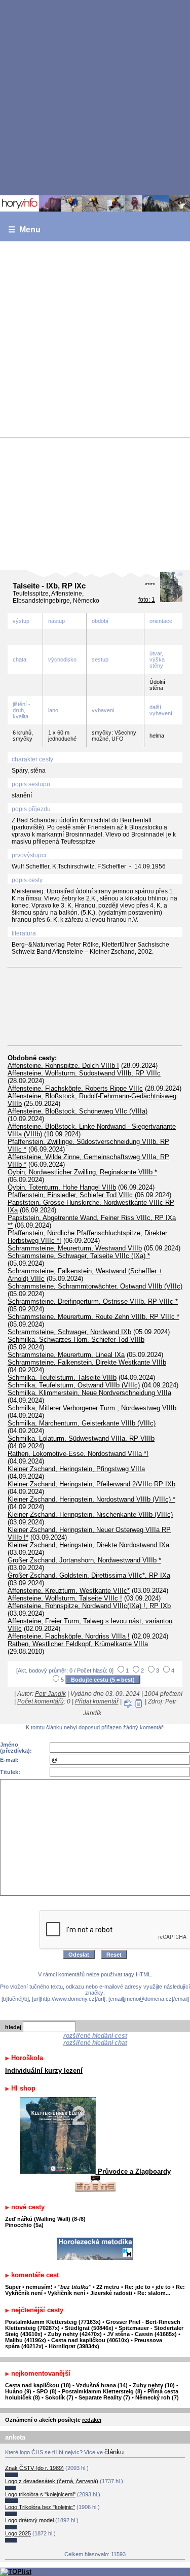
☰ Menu (24, 230)
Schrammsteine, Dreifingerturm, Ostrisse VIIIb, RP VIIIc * (93, 1301)
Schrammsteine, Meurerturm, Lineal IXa (66, 1355)
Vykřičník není (66, 2293)
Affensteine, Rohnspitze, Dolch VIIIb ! (63, 1066)
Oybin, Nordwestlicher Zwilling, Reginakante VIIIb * (82, 1172)
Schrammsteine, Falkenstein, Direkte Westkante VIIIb (87, 1362)
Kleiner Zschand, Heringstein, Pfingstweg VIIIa (76, 1469)
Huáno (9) (18, 2391)
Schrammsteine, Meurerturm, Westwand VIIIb (75, 1248)
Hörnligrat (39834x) (74, 2346)
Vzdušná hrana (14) (102, 2385)
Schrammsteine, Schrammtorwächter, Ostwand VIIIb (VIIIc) (95, 1286)
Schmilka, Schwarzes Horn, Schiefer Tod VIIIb (76, 1339)
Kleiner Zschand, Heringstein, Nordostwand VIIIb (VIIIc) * (91, 1499)
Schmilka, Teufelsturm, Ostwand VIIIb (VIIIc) (74, 1385)
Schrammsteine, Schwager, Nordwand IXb (69, 1332)
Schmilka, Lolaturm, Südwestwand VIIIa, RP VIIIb (81, 1438)
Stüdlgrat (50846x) (89, 2328)
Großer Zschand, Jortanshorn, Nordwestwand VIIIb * (84, 1560)
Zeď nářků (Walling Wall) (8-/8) (45, 2219)
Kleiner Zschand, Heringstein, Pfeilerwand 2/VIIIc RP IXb (91, 1484)
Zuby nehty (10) (154, 2385)
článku (114, 2452)
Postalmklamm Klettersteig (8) (102, 2391)
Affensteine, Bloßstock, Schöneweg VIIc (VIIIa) (78, 1111)
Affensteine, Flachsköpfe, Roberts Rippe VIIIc (75, 1088)
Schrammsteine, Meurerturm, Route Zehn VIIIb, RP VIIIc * (93, 1317)
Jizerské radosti (112, 2293)
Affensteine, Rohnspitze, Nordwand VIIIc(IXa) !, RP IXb (89, 1606)
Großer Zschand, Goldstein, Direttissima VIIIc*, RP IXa (89, 1575)
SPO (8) (47, 2391)
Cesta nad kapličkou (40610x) (90, 2340)
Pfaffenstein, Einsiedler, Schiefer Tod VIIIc (70, 1195)
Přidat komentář (97, 1701)
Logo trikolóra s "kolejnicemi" (40, 2494)
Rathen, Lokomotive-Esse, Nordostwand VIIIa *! (78, 1454)
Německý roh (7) (157, 2397)
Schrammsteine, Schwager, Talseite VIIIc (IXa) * (79, 1256)
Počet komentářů (41, 1701)
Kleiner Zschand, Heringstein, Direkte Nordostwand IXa (88, 1545)
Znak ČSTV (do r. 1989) (34, 2468)
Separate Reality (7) (104, 2397)
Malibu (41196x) (26, 2340)
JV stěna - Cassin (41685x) (142, 2334)
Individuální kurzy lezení (44, 2070)
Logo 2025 (18, 2533)
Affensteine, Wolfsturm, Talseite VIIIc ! (65, 1598)
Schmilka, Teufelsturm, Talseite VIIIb (62, 1378)
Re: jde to (138, 2287)
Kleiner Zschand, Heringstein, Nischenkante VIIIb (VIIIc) (90, 1515)
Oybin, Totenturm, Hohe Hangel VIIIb (62, 1187)
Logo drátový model (29, 2520)
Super (13, 2287)
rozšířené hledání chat (95, 2043)
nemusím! (39, 2287)
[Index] (95, 203)
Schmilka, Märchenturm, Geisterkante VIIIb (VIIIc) (82, 1423)
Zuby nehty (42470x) (75, 2334)
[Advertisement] (95, 97)
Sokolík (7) (59, 2397)
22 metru (108, 2287)
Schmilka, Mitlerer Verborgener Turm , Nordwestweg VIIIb (92, 1408)
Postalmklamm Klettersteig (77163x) (53, 2322)
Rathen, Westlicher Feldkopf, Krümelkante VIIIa (78, 1644)
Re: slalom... (154, 2293)
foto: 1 (147, 600)
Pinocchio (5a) (24, 2225)
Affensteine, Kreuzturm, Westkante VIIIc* (69, 1591)
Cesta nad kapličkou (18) (38, 2385)
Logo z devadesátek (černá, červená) (52, 2481)
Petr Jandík (50, 1694)
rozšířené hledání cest (95, 2036)
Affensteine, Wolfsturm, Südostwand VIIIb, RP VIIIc (84, 1073)
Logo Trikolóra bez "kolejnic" (40, 2507)
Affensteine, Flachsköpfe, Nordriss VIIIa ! (69, 1636)
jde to (164, 2287)
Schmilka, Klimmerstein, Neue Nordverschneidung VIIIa (89, 1393)
